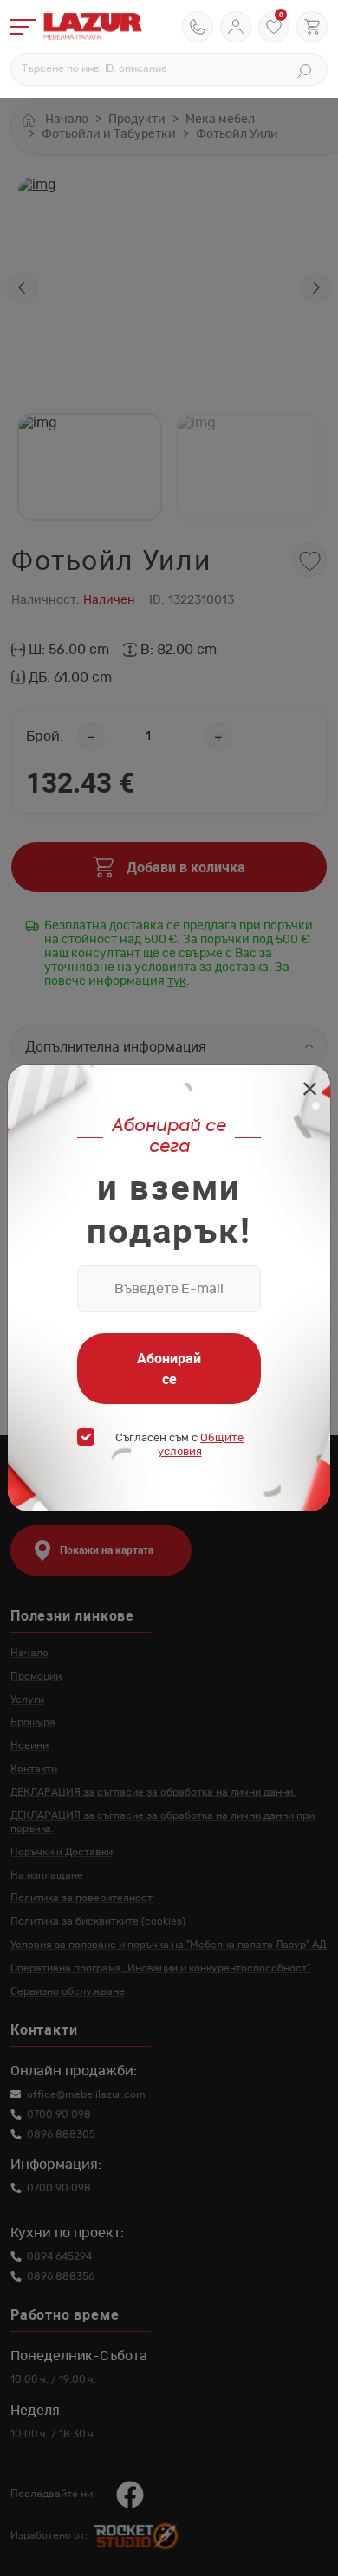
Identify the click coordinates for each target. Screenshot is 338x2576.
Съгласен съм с (179, 1445)
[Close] (310, 1091)
